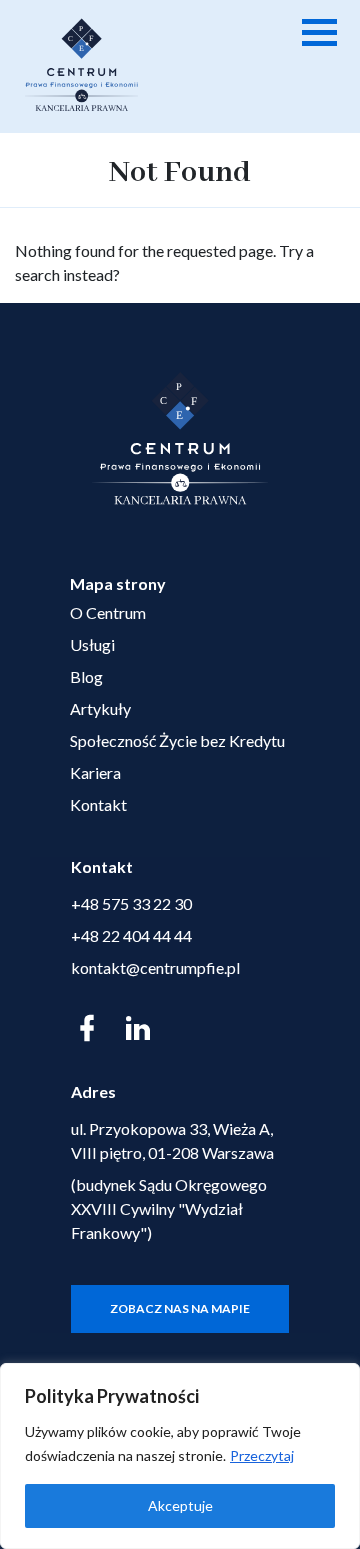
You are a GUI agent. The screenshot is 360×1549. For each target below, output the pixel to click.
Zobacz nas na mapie (180, 1308)
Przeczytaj (262, 1455)
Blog (86, 676)
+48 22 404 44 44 (131, 935)
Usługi (92, 644)
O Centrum (108, 612)
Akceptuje (180, 1505)
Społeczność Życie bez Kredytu (177, 740)
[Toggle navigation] (317, 28)
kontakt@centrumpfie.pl (155, 967)
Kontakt (98, 804)
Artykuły (100, 708)
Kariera (95, 772)
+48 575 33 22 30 (131, 903)
